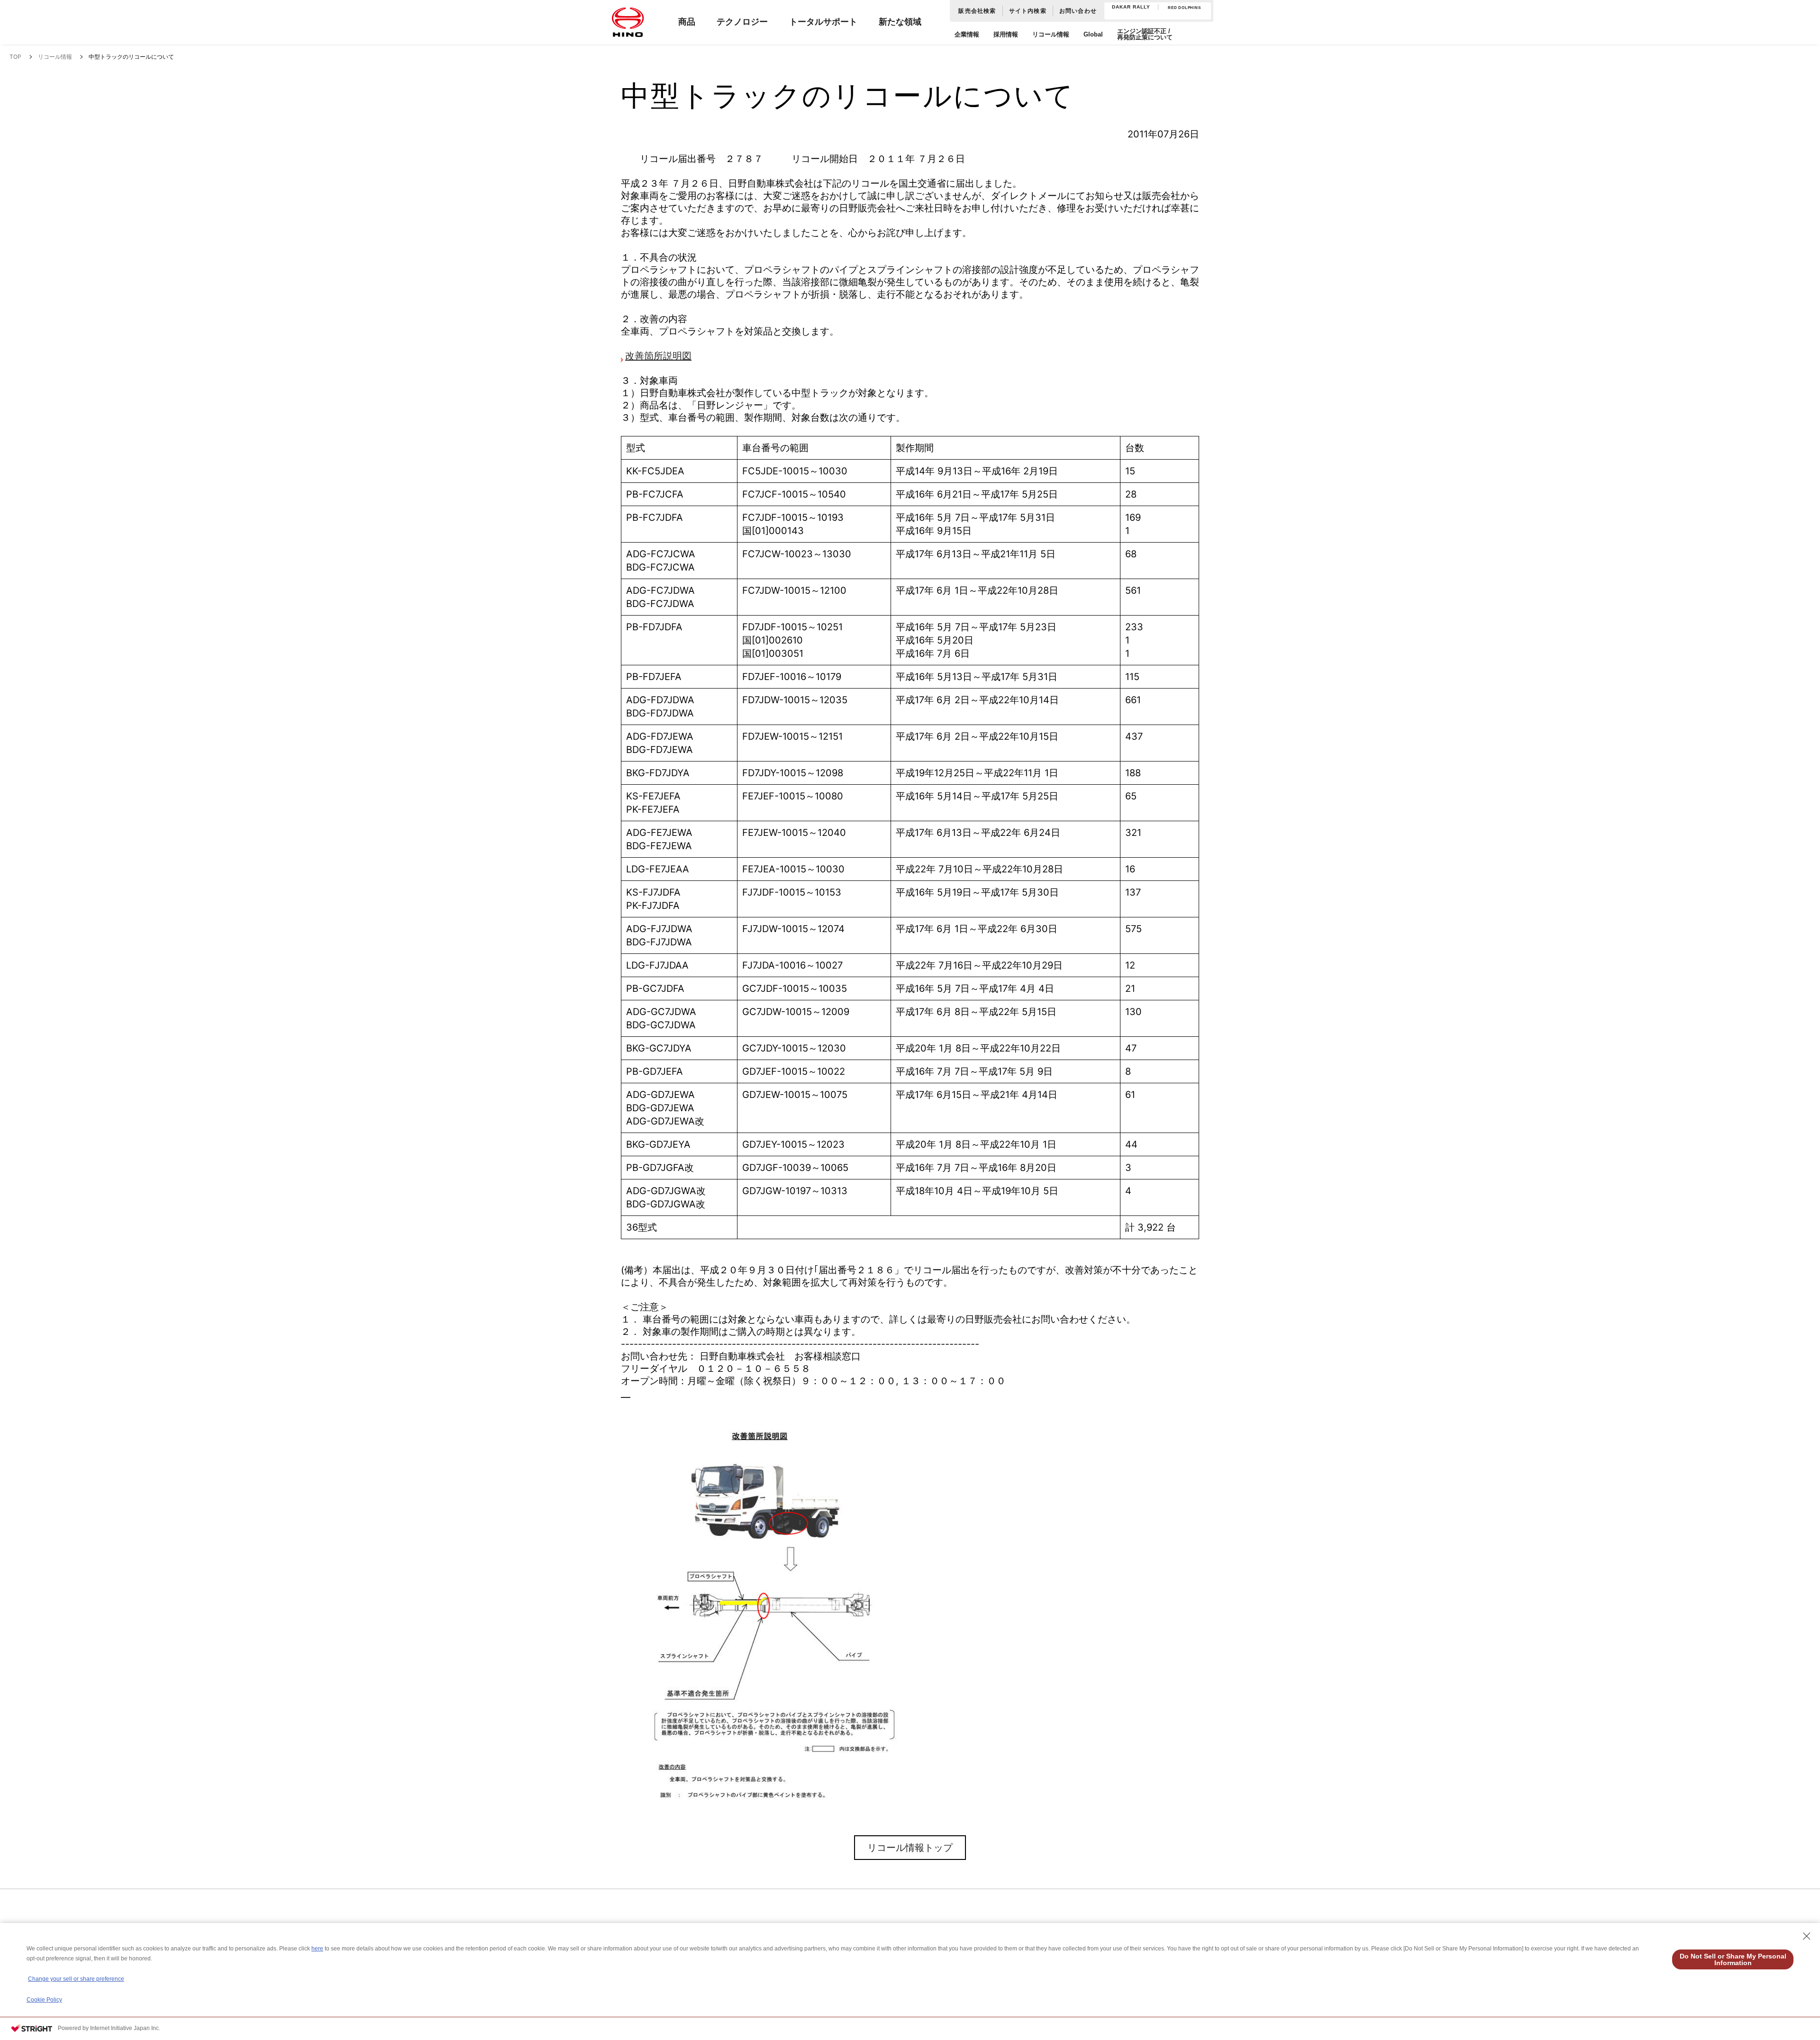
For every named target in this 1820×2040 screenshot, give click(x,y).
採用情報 (1006, 34)
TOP (15, 57)
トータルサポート (823, 22)
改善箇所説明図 (658, 356)
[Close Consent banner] (1807, 1936)
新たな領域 (900, 22)
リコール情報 (1051, 34)
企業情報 (967, 34)
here (317, 1949)
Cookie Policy (44, 2000)
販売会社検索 (977, 11)
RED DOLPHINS (1184, 8)
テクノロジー (742, 22)
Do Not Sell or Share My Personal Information (1733, 1959)
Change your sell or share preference (76, 1979)
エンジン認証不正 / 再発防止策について (1145, 34)
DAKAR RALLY (1131, 7)
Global (1093, 34)
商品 (687, 22)
